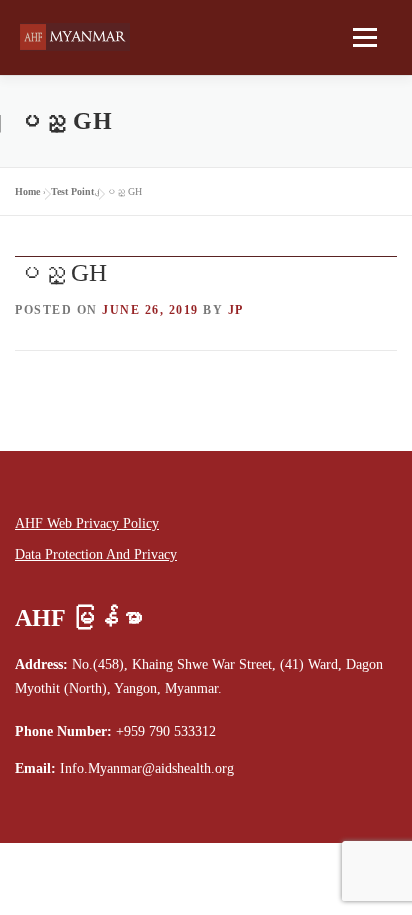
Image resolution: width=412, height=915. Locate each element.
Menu (361, 37)
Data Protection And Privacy (96, 554)
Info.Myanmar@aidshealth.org (147, 768)
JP (236, 310)
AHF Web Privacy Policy (87, 523)
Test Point (72, 191)
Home (27, 191)
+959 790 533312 (166, 731)
